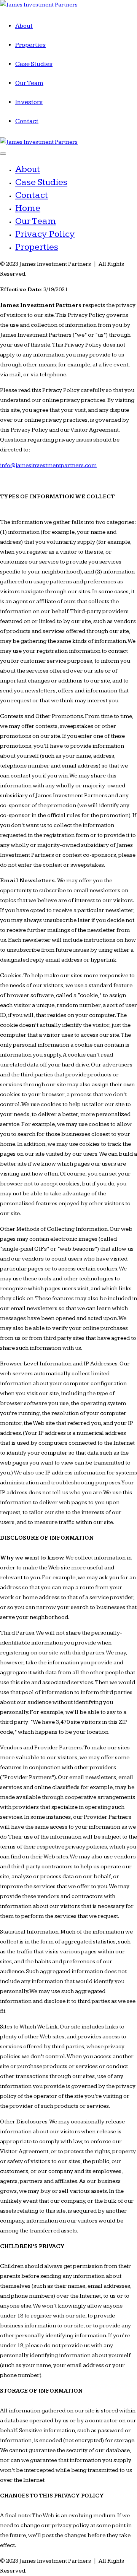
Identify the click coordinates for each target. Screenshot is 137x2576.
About (24, 26)
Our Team (29, 83)
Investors (29, 102)
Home (28, 208)
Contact (27, 121)
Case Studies (34, 64)
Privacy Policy (45, 234)
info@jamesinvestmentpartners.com (48, 465)
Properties (30, 45)
